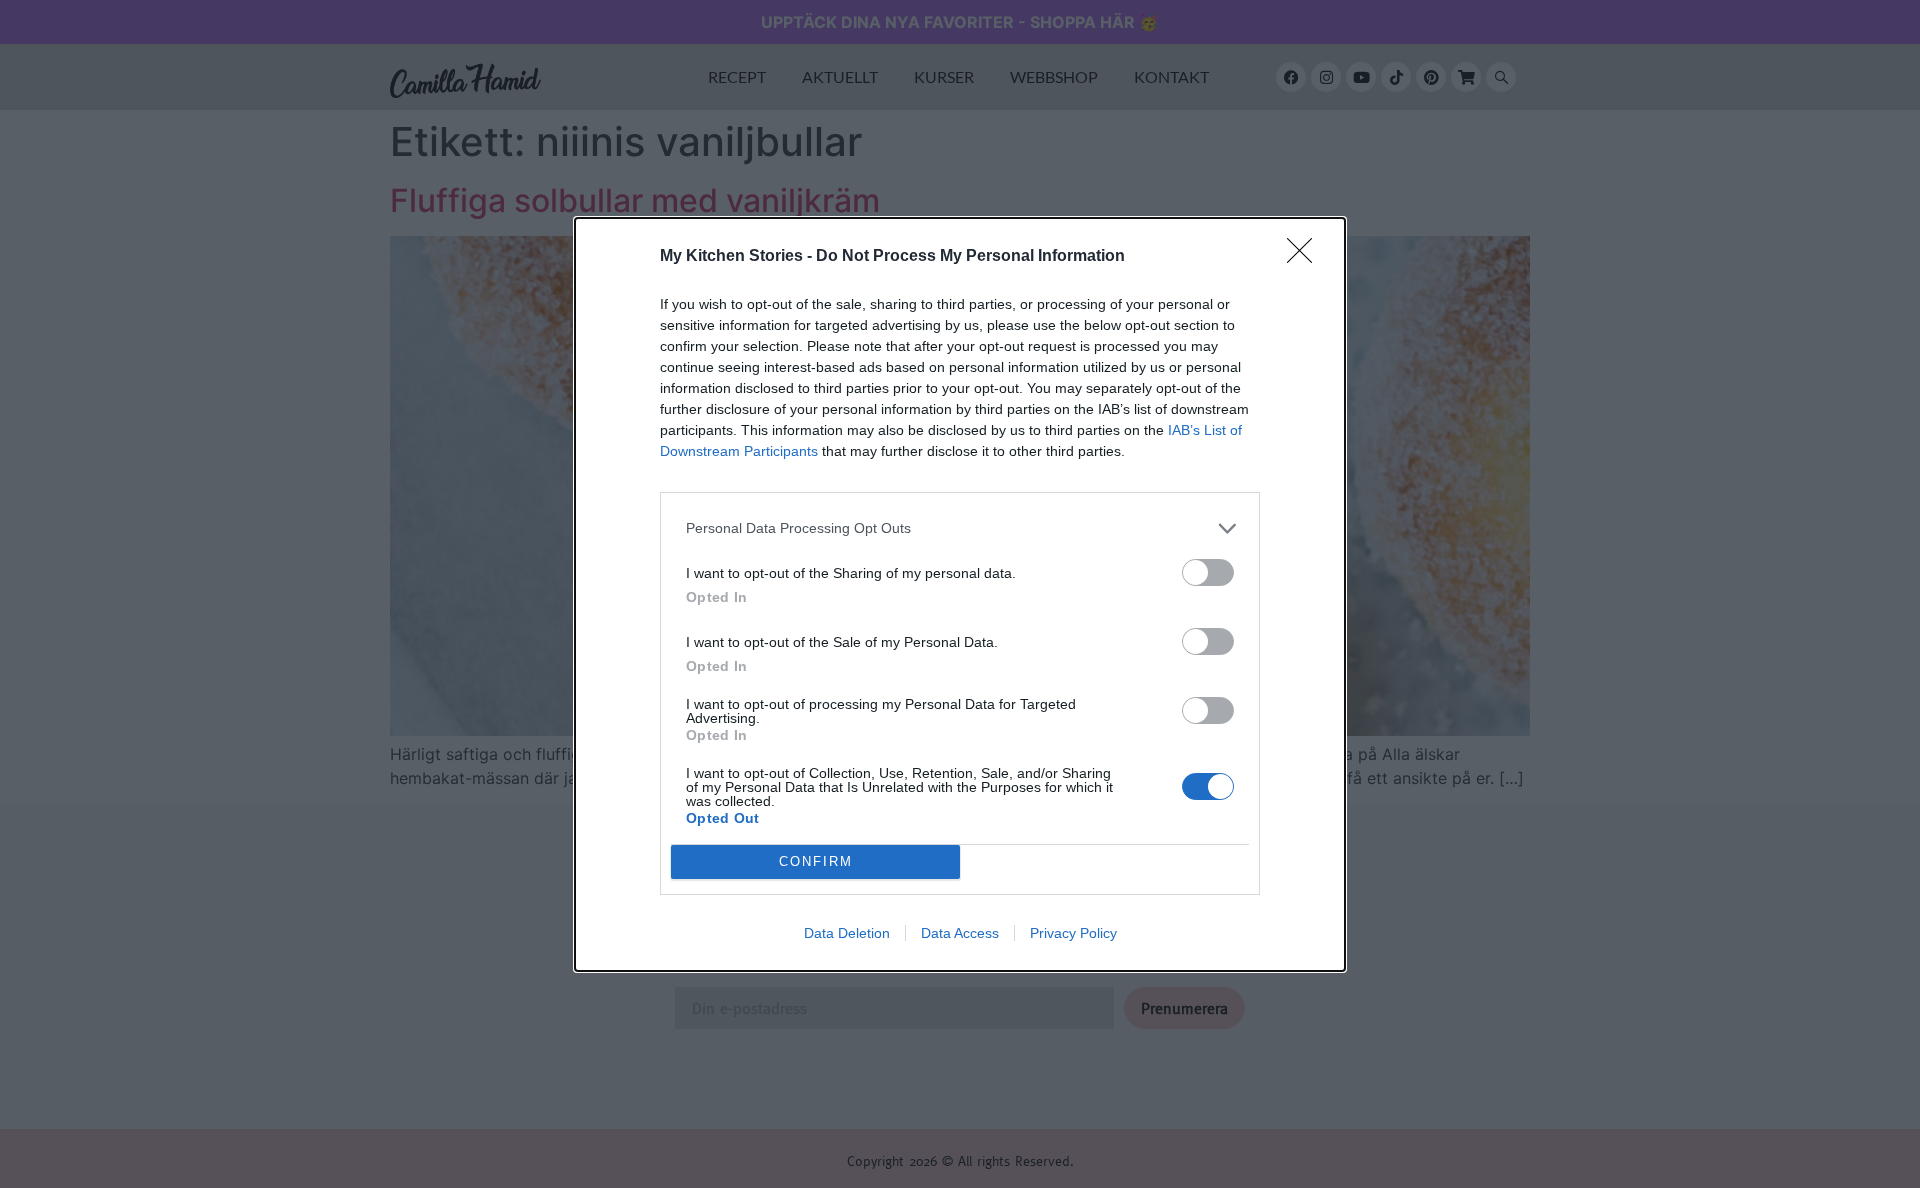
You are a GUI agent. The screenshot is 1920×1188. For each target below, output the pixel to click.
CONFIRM (816, 861)
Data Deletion (847, 933)
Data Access (960, 933)
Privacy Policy (1073, 933)
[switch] (1208, 572)
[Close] (1306, 257)
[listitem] (960, 528)
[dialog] (960, 594)
